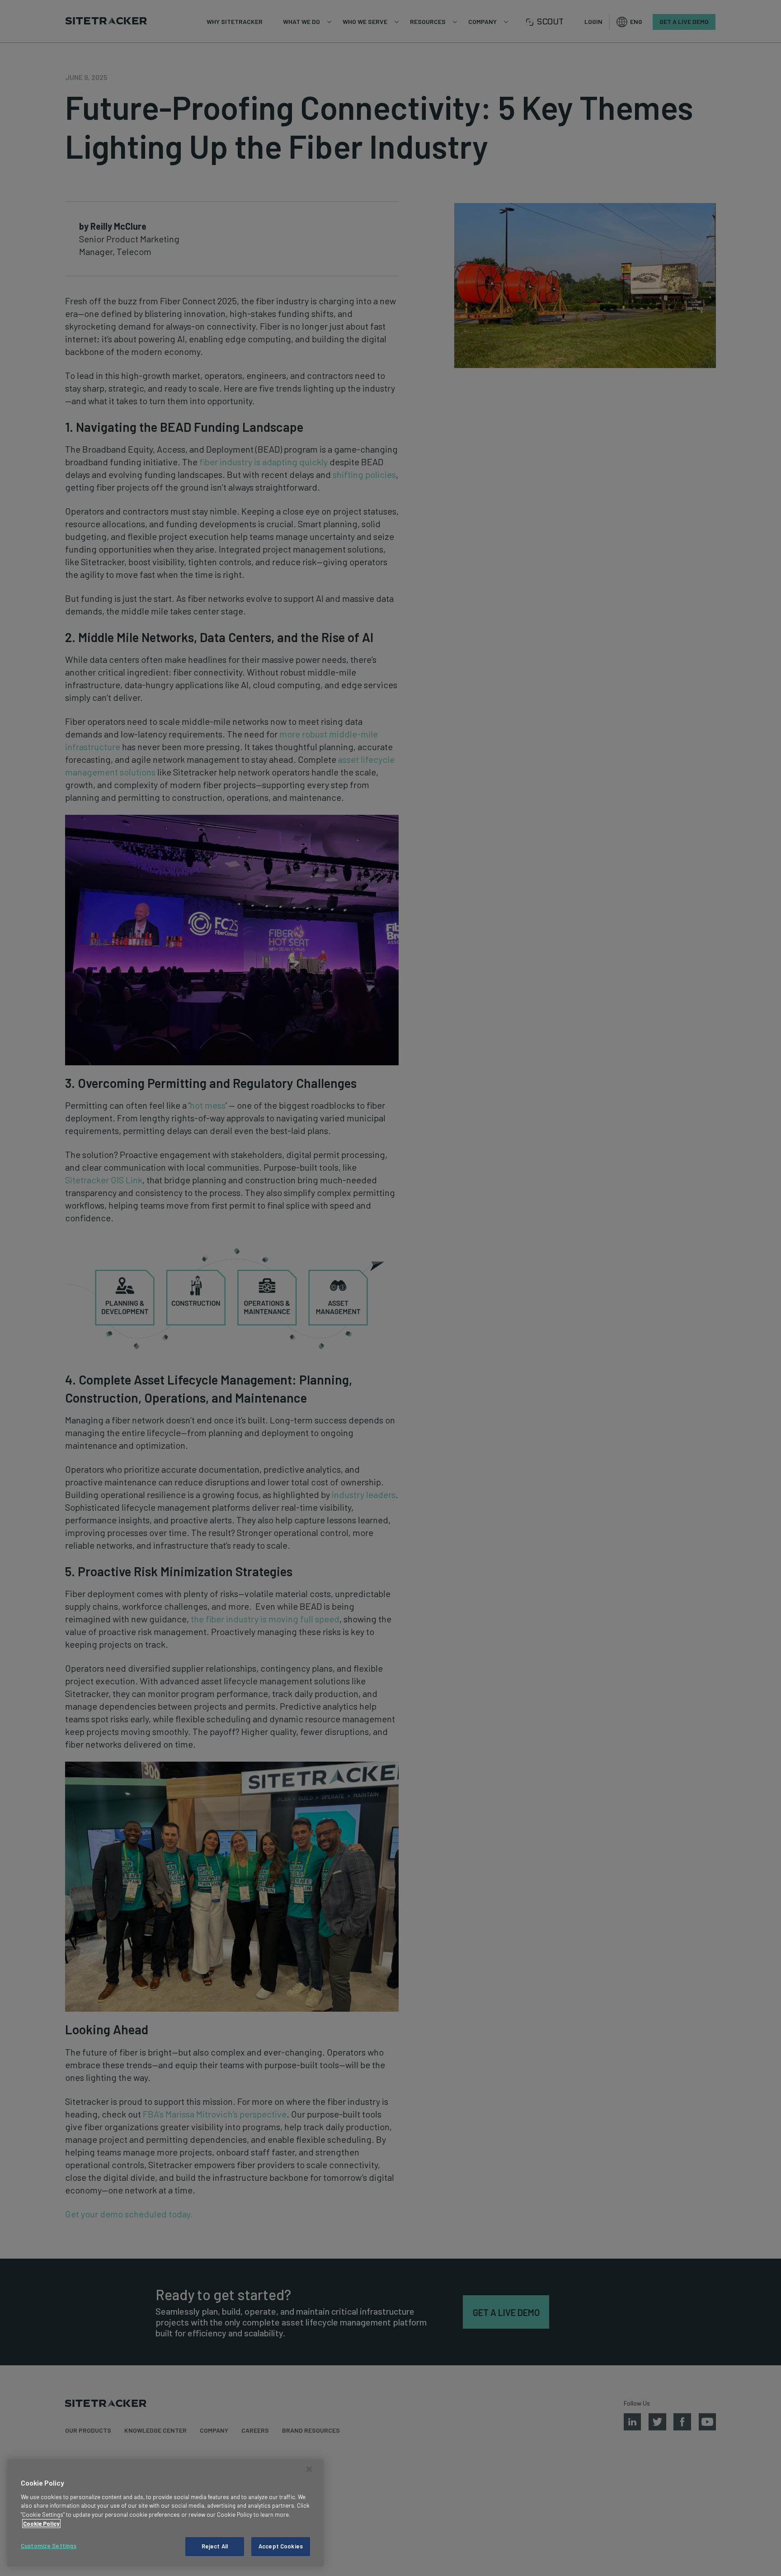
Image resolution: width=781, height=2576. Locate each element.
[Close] (309, 2469)
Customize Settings (49, 2546)
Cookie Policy (41, 2524)
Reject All (215, 2546)
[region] (165, 2513)
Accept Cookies (281, 2546)
